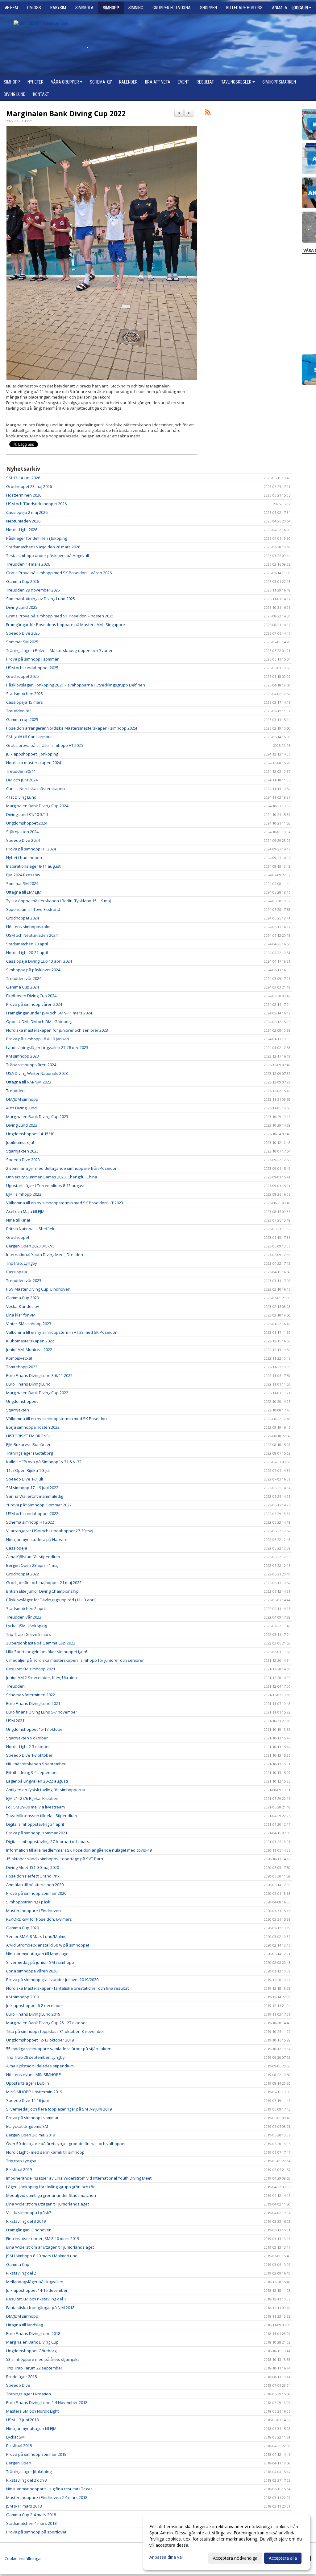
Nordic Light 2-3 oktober (28, 1747)
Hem (13, 8)
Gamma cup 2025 (22, 719)
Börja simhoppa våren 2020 (32, 1971)
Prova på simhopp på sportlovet (36, 2532)
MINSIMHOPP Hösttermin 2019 (34, 2092)
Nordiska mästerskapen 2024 (34, 763)
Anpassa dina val (166, 2557)
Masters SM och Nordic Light (32, 2411)
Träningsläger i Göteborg (29, 1453)
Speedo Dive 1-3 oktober (29, 1755)
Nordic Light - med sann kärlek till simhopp (45, 2152)
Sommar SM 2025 (22, 642)
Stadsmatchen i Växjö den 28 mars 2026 (43, 547)
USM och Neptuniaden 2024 (32, 935)
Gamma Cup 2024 (23, 987)
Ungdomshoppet (22, 1401)
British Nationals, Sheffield (31, 1229)
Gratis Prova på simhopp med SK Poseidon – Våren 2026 (59, 573)
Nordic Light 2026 (22, 530)
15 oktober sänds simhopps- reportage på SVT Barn (55, 1859)
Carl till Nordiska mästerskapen (35, 788)
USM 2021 (15, 1721)
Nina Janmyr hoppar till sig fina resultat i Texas (49, 2489)
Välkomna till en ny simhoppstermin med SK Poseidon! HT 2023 (65, 1203)
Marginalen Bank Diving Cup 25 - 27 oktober (47, 2023)
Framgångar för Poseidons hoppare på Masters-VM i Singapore (66, 625)
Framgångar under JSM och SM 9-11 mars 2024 (49, 1013)
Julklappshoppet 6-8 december (35, 2005)
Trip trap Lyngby (21, 2161)
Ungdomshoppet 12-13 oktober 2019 (40, 2040)
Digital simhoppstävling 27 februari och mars (48, 1841)
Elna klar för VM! (21, 1315)
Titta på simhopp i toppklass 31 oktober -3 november (55, 2031)
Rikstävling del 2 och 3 (27, 2480)
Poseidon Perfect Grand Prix (33, 1876)
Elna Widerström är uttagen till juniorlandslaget (50, 2247)
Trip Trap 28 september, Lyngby (35, 2057)
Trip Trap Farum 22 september (34, 2368)
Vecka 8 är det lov (23, 1306)
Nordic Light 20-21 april (27, 952)
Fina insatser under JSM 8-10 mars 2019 (43, 2238)
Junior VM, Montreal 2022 (29, 1349)
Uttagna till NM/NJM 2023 (29, 1082)
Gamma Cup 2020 (23, 1928)
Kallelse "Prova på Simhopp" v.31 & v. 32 (44, 1462)
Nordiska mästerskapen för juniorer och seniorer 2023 (57, 1030)
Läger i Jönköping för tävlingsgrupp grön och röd (51, 2187)
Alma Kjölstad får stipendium (33, 1557)
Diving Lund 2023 (22, 1125)
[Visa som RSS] (208, 113)
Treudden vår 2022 (24, 1617)
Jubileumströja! (20, 1142)
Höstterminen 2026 (24, 495)
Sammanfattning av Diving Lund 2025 (41, 599)
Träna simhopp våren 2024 (31, 1065)
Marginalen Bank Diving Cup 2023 (37, 1116)
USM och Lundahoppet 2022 (32, 1513)
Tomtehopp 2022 (22, 1367)
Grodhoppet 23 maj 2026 (29, 486)
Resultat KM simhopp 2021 (31, 1669)
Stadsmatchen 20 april (27, 944)
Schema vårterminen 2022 (31, 1695)
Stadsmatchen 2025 (25, 694)
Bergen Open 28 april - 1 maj (32, 1565)
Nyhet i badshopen (24, 858)
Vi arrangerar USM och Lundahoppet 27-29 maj (50, 1531)
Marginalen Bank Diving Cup (32, 2342)
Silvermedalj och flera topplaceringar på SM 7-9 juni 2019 (59, 2109)
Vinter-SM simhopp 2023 (29, 1324)
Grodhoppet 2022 (23, 1574)
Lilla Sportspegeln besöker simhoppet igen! (47, 1652)
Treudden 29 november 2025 (33, 590)
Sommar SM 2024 (22, 883)
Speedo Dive (18, 2385)
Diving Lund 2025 (22, 607)
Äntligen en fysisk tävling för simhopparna (46, 1790)
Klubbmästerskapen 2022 (30, 1341)
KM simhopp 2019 (23, 1997)
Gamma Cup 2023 (23, 1298)
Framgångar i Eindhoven (29, 2230)
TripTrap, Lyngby (22, 1263)
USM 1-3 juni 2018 (22, 2420)
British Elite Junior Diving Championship (42, 1591)
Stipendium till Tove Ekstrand (33, 909)
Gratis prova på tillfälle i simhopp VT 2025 (45, 745)
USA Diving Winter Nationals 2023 (37, 1073)
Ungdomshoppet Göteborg (31, 2351)
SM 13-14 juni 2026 (23, 478)
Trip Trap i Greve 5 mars (29, 1634)
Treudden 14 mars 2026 (28, 564)
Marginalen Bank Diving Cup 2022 (66, 113)
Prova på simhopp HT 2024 (31, 849)
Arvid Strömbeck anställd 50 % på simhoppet (48, 1945)
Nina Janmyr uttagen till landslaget (38, 1954)
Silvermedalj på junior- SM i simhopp (40, 1962)
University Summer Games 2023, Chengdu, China (52, 1177)
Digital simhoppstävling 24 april (35, 1824)
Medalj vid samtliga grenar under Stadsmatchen (51, 2195)
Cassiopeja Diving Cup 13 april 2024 (39, 961)
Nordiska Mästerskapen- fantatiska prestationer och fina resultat (67, 1988)
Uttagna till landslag (25, 2325)
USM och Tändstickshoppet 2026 (36, 504)
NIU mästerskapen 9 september (36, 1764)
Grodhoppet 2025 (23, 676)
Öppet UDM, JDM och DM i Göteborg (39, 1022)
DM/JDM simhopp (22, 1099)
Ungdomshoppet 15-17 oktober (35, 1729)
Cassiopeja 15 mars (25, 702)
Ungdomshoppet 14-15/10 (30, 1134)
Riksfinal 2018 (19, 2446)
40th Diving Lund (21, 1108)
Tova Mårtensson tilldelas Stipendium (42, 1816)
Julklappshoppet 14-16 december (37, 2290)
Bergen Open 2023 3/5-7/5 (30, 1246)
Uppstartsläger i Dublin (28, 2083)
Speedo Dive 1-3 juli (25, 1479)
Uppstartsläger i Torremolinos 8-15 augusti (46, 1186)
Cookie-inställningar (23, 2558)
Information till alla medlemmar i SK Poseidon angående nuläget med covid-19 (79, 1850)
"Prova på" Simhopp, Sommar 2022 (39, 1505)
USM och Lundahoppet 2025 (32, 668)
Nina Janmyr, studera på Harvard (37, 1539)
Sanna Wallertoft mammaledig (35, 1496)
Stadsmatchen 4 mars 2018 (31, 2523)
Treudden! (16, 1091)
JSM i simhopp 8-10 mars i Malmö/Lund (42, 2256)
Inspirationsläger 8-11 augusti (34, 866)
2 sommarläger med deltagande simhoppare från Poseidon (62, 1168)
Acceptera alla (283, 2558)
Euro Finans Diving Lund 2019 (33, 2014)
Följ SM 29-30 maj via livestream (35, 1807)
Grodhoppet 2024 (23, 918)
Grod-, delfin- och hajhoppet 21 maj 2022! (44, 1583)
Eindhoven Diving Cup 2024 (31, 996)
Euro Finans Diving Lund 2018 (33, 2333)
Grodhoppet (18, 1237)
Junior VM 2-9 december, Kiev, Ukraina (42, 1677)
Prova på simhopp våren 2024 (34, 1004)
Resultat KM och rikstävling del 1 (36, 2299)
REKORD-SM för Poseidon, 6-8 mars (39, 1919)
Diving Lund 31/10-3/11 (27, 814)
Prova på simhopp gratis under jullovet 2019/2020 (52, 1980)
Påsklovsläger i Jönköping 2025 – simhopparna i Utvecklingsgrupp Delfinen (76, 685)
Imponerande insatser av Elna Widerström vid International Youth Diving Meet (79, 2178)
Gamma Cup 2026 (23, 581)
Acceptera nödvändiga (235, 2558)
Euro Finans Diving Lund (28, 1384)
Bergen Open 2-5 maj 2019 (31, 2135)
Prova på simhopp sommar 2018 (36, 2454)
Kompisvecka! (19, 1358)
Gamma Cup (18, 2264)
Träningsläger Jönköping (29, 2472)
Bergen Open (19, 2463)
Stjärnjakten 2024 (22, 832)
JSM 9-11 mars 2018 (24, 2506)
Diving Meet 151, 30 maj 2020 (33, 1867)
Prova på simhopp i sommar (32, 659)
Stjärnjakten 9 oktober (27, 1738)
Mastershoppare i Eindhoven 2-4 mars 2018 (47, 2497)
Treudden (15, 1686)
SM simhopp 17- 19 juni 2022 (32, 1488)
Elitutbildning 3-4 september (32, 1772)
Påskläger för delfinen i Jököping (37, 538)
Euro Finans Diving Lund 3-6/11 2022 (39, 1375)
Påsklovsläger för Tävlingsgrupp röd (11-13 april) (51, 1600)
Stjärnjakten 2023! (23, 1151)
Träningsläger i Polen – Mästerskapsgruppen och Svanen (60, 650)
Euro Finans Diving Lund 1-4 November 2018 (47, 2402)
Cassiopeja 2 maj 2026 (27, 512)
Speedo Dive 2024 (23, 840)
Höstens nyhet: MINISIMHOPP (34, 2074)
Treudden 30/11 (21, 771)
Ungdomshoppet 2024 (27, 823)
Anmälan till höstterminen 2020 (35, 1885)
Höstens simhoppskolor (29, 927)
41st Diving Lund (21, 797)
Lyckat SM (15, 2437)
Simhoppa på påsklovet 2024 (33, 970)
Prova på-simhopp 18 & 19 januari (38, 1039)
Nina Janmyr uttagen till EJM (31, 2428)
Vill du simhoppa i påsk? (29, 2213)
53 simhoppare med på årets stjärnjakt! (43, 2359)
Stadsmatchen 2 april (26, 1608)
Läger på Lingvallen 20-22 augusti (37, 1781)
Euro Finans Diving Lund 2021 (33, 1703)
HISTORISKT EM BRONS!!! (29, 1436)
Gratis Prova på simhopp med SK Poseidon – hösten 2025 (60, 616)
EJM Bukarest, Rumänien (29, 1444)
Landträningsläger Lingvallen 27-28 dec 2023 (47, 1047)
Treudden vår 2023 (24, 1280)
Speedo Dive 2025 (23, 633)
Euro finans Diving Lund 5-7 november (42, 1712)
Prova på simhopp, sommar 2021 (37, 1833)
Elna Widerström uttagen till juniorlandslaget (48, 2204)
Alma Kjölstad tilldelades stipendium (40, 2066)
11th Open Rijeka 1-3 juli (28, 1470)
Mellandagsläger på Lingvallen (35, 2282)
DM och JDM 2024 (22, 780)
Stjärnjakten (18, 1410)
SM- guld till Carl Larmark (29, 737)
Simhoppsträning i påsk (28, 1902)
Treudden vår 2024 (24, 978)
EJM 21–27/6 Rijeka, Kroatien (32, 1798)
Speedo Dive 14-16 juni (27, 2100)
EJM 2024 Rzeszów (23, 875)
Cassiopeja (17, 1272)
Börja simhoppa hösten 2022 (33, 1427)
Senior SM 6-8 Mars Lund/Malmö (36, 1936)
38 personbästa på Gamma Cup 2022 (41, 1643)
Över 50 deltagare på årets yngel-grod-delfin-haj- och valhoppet (66, 2144)
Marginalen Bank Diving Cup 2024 (37, 806)
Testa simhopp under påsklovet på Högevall (48, 555)
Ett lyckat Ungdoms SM (27, 2126)
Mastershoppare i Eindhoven (33, 1910)
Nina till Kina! (18, 1220)
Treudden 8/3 (19, 711)
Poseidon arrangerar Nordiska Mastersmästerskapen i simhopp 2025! (72, 728)
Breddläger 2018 (21, 2377)
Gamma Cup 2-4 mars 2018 (31, 2515)
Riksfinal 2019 (19, 2169)
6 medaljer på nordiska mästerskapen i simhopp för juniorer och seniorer (75, 1660)
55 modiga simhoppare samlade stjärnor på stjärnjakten (59, 2049)
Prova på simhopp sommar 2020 (36, 1893)
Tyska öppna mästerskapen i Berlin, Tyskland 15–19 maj (58, 901)
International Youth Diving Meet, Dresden (45, 1255)
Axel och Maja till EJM (25, 1211)
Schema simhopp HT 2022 (30, 1522)
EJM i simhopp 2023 (24, 1194)
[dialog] (227, 2542)
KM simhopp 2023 (23, 1056)
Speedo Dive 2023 (23, 1160)
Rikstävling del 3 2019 (26, 2221)
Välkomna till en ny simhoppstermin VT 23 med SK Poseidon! (62, 1332)
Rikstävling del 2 (21, 2273)
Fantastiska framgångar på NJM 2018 (40, 2308)
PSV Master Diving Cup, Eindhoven (38, 1289)
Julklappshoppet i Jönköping (32, 754)
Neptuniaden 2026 (23, 521)
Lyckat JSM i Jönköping (27, 1626)
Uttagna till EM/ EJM (24, 892)
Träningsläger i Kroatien (29, 2394)
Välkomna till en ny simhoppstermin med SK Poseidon (57, 1419)
